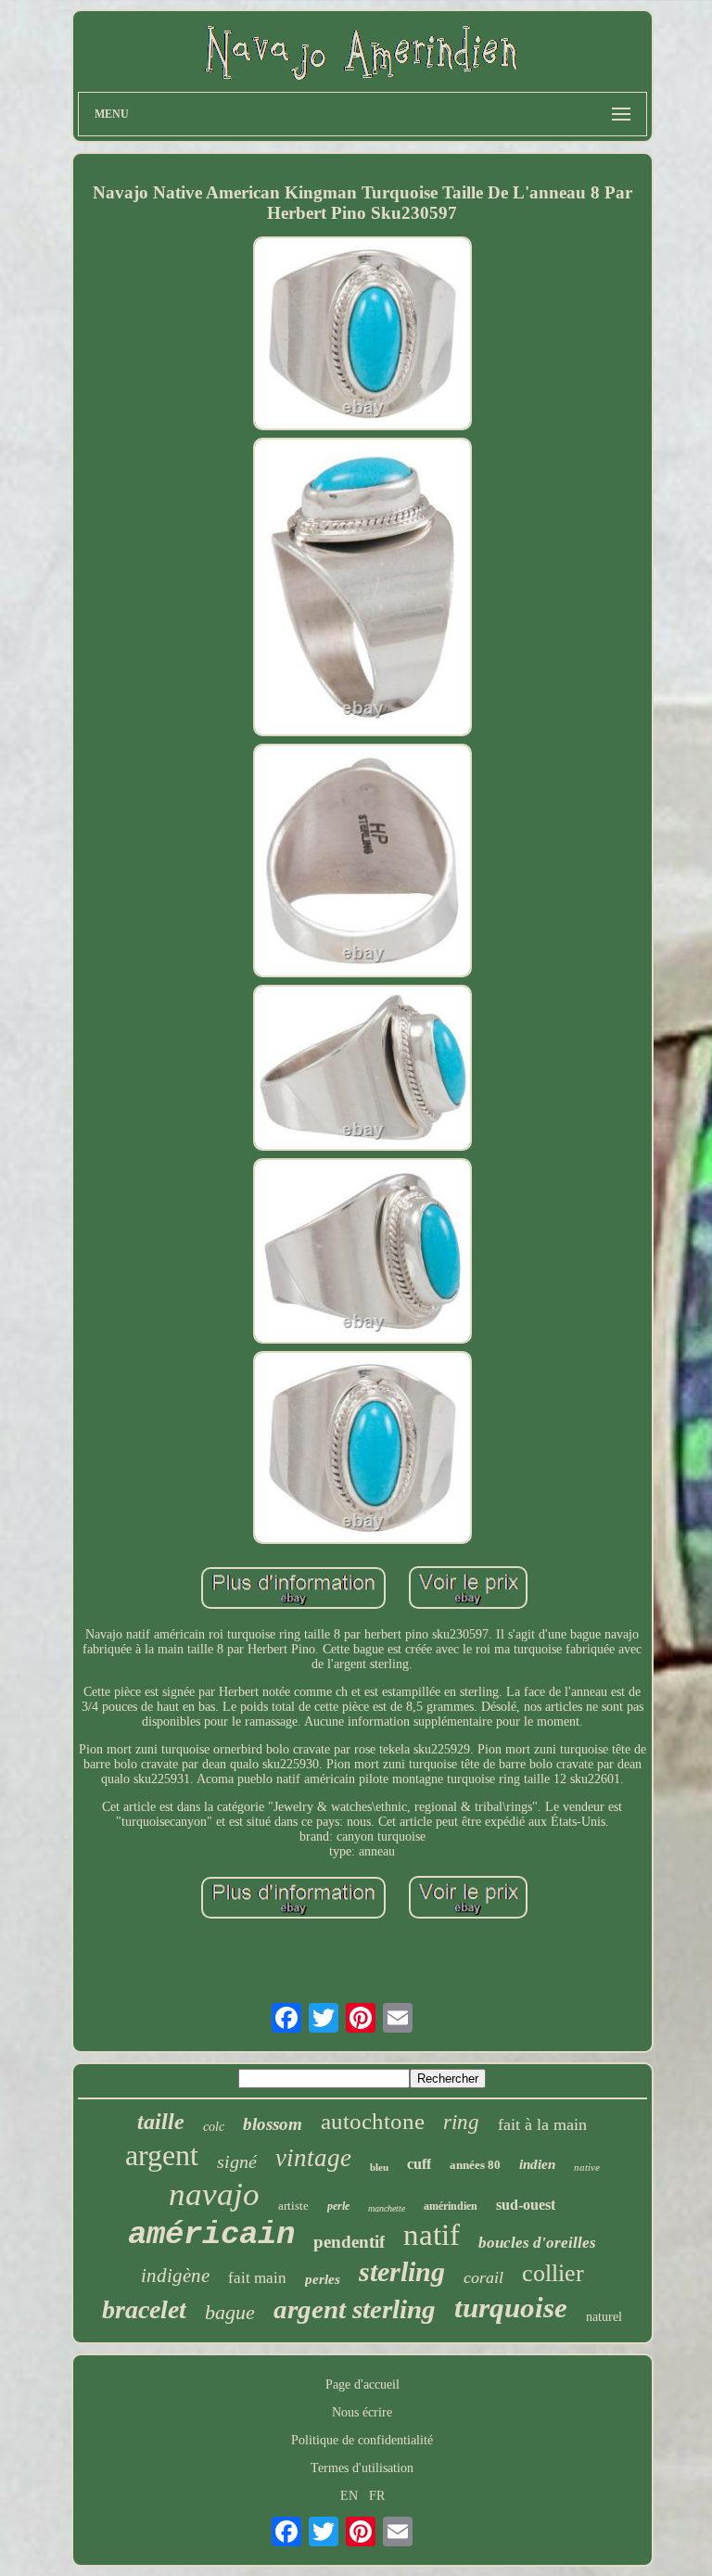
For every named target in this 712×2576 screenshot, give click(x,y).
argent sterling (355, 2309)
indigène (175, 2276)
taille (161, 2122)
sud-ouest (526, 2205)
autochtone (373, 2121)
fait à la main (542, 2124)
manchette (387, 2208)
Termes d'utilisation (362, 2468)
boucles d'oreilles (537, 2243)
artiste (293, 2206)
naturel (604, 2317)
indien (537, 2164)
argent (162, 2155)
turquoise (511, 2308)
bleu (379, 2167)
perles (323, 2279)
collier (553, 2273)
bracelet (144, 2309)
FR (377, 2496)
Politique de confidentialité (362, 2440)
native (587, 2167)
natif (432, 2235)
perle (338, 2206)
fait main (257, 2278)
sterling (402, 2271)
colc (214, 2127)
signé (237, 2162)
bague (230, 2312)
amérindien (451, 2206)
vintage (313, 2158)
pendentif (349, 2242)
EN (349, 2496)
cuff (419, 2164)
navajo (214, 2194)
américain (211, 2235)
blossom (273, 2124)
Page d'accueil (362, 2385)
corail (483, 2277)
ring (461, 2122)
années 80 (475, 2165)
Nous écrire (362, 2412)
